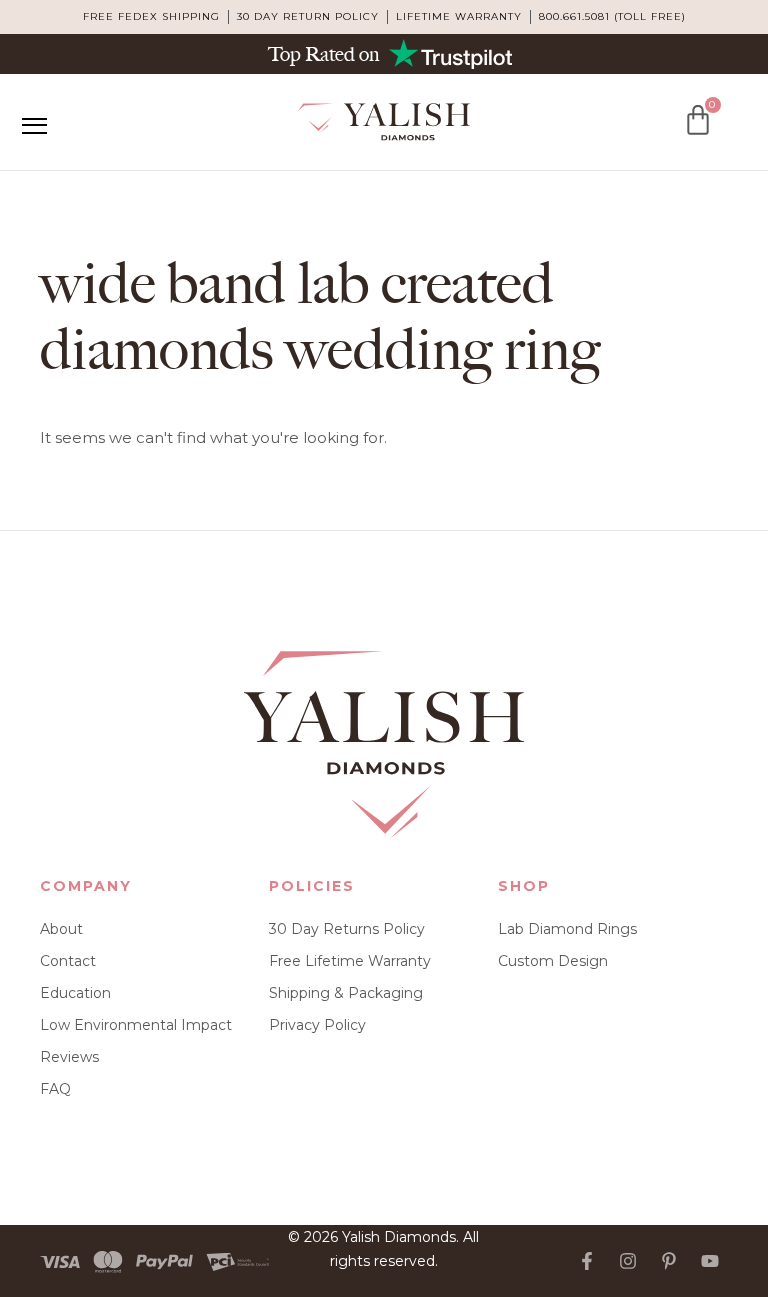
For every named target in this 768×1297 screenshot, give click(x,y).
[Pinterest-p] (669, 1261)
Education (75, 993)
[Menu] (34, 126)
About (61, 929)
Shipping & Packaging (346, 993)
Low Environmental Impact (136, 1025)
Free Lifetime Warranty (350, 961)
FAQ (55, 1089)
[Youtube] (710, 1261)
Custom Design (553, 961)
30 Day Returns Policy (347, 929)
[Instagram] (628, 1261)
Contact (68, 961)
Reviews (69, 1057)
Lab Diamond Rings (567, 929)
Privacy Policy (317, 1025)
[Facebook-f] (587, 1261)
